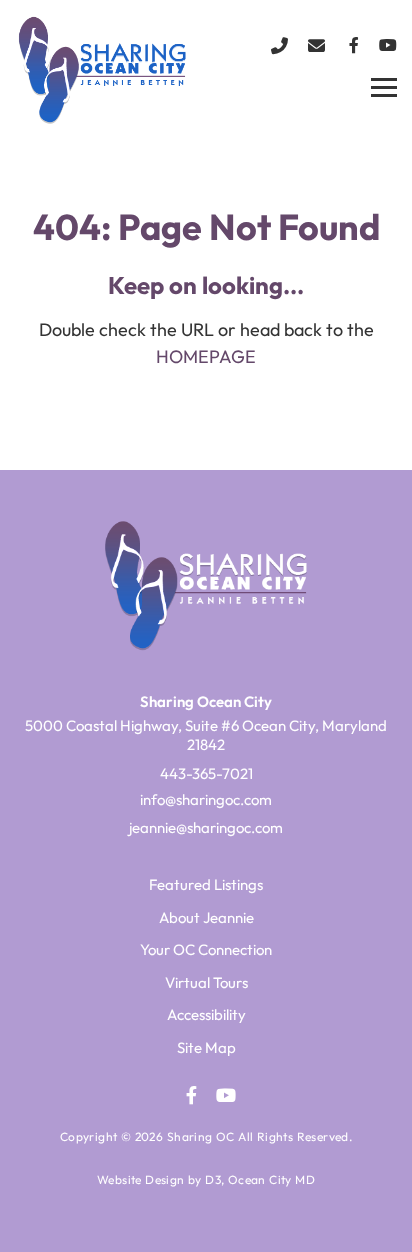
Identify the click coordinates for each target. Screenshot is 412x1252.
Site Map (206, 1047)
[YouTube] (388, 45)
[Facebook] (354, 45)
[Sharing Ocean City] (103, 69)
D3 (213, 1179)
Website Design (141, 1179)
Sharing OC (201, 1136)
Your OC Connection (206, 949)
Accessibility (206, 1014)
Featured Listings (206, 884)
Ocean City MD (271, 1179)
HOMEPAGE (206, 356)
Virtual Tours (206, 982)
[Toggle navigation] (384, 88)
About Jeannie (206, 917)
